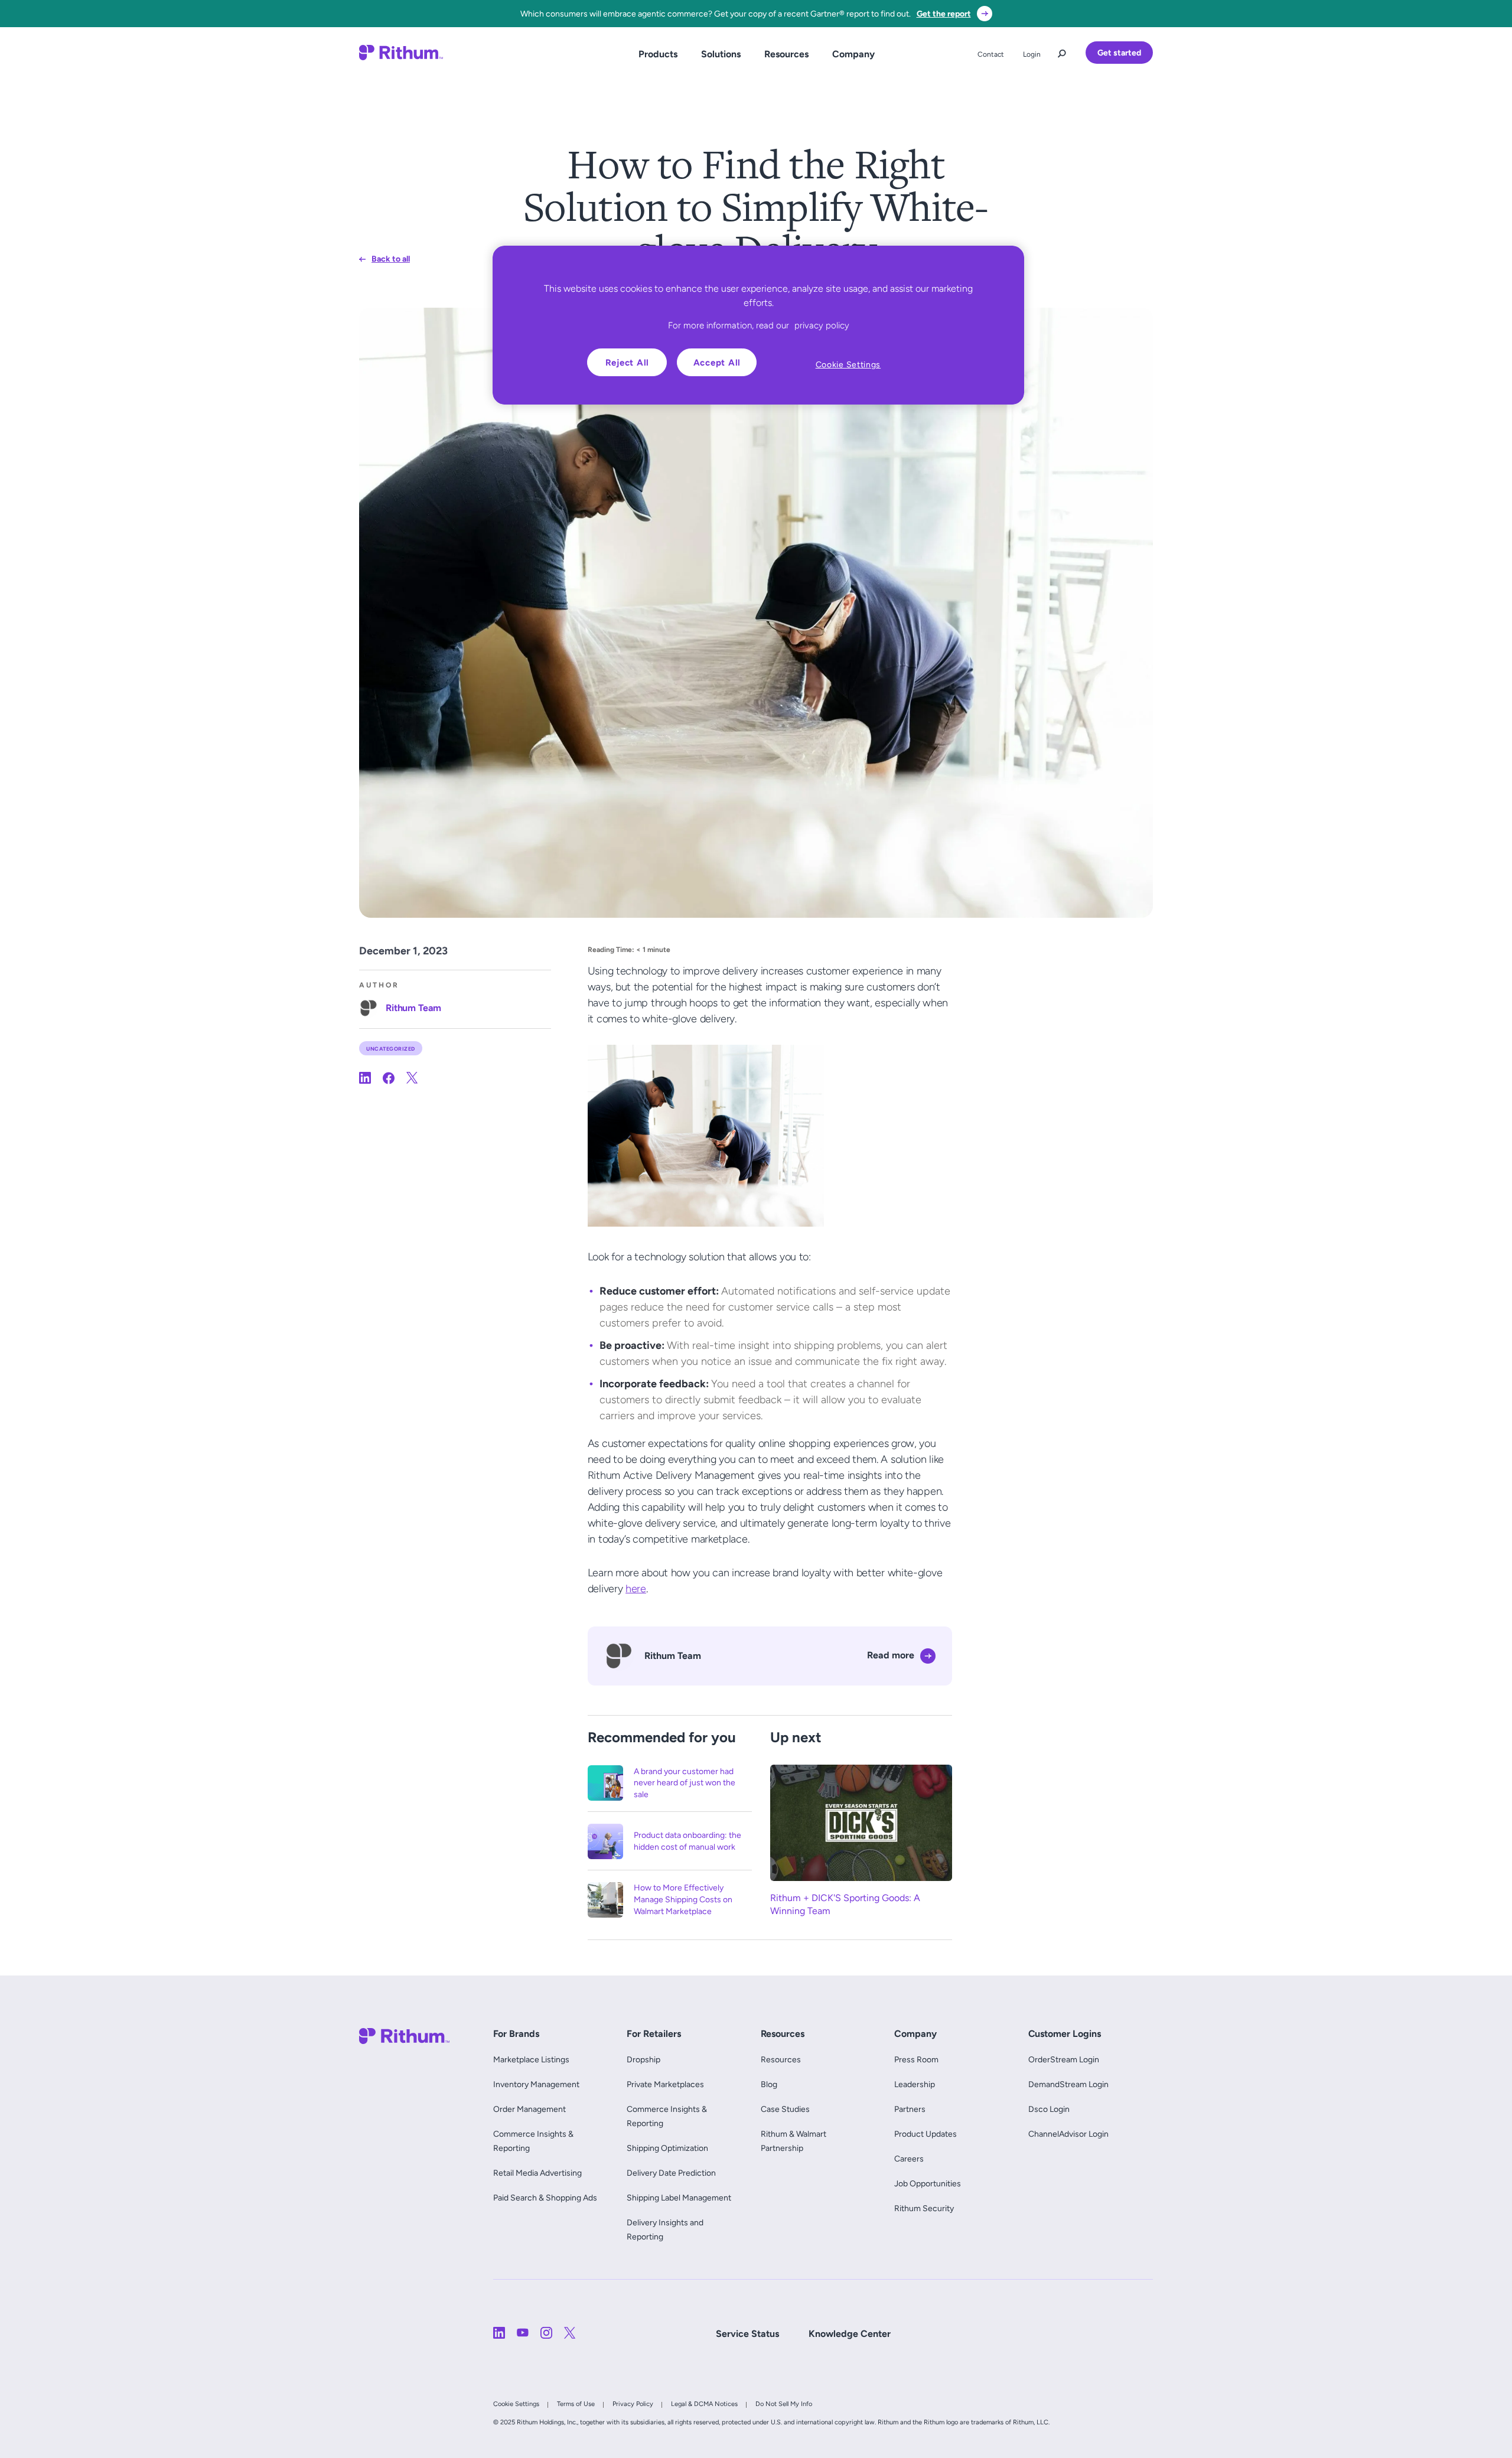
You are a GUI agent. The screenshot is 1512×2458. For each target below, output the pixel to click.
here (636, 1589)
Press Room (916, 2059)
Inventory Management (536, 2084)
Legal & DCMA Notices (704, 2404)
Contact (991, 54)
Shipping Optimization (667, 2148)
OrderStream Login (1064, 2059)
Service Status (747, 2334)
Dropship (643, 2059)
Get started (1119, 53)
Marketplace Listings (531, 2059)
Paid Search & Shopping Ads (545, 2198)
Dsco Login (1049, 2109)
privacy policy (822, 325)
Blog (769, 2084)
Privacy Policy (633, 2404)
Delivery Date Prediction (671, 2173)
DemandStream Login (1068, 2084)
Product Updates (926, 2134)
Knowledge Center (850, 2334)
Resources (786, 54)
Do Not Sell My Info (784, 2404)
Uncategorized (391, 1048)
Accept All (717, 362)
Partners (910, 2109)
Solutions (721, 54)
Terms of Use (576, 2404)
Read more (891, 1655)
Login (1032, 54)
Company (853, 54)
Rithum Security (924, 2208)
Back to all (391, 259)
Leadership (915, 2084)
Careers (909, 2159)
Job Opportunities (928, 2183)
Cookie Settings (516, 2404)
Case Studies (785, 2109)
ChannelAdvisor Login (1068, 2134)
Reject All (628, 362)
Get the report (944, 14)
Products (658, 54)
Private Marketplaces (665, 2084)
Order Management (529, 2109)
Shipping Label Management (679, 2198)
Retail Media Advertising (540, 2173)
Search (1062, 51)
